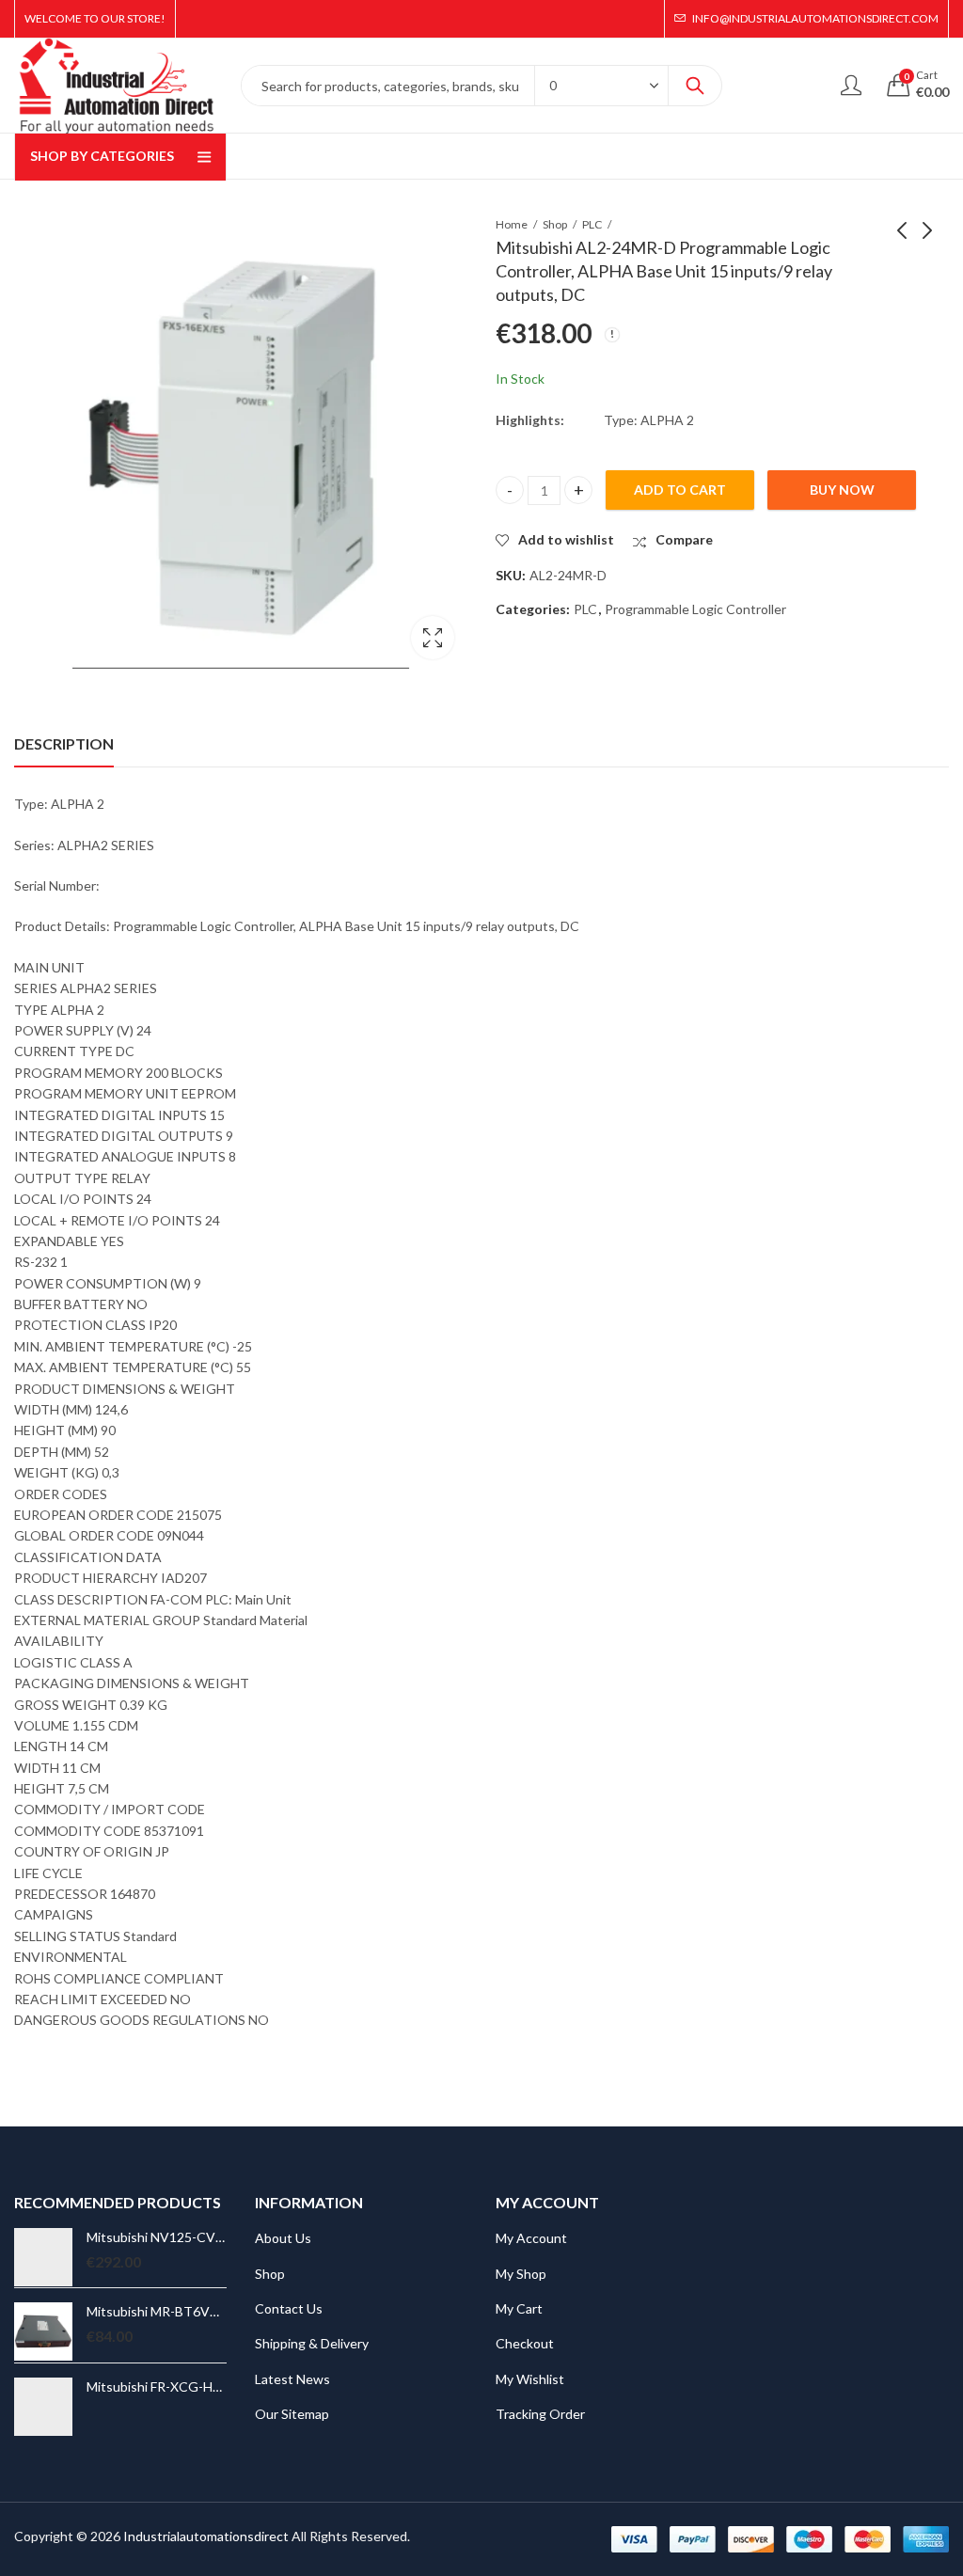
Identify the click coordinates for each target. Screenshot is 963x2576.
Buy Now (842, 490)
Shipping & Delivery (312, 2343)
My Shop (521, 2274)
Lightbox (433, 638)
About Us (283, 2238)
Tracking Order (540, 2414)
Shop (555, 224)
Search (695, 86)
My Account (531, 2238)
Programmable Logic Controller (695, 609)
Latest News (292, 2379)
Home (512, 224)
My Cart (519, 2308)
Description (64, 743)
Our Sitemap (292, 2414)
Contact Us (289, 2308)
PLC (592, 224)
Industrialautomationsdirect (206, 2536)
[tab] (64, 744)
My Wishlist (530, 2379)
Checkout (525, 2343)
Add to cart (680, 490)
